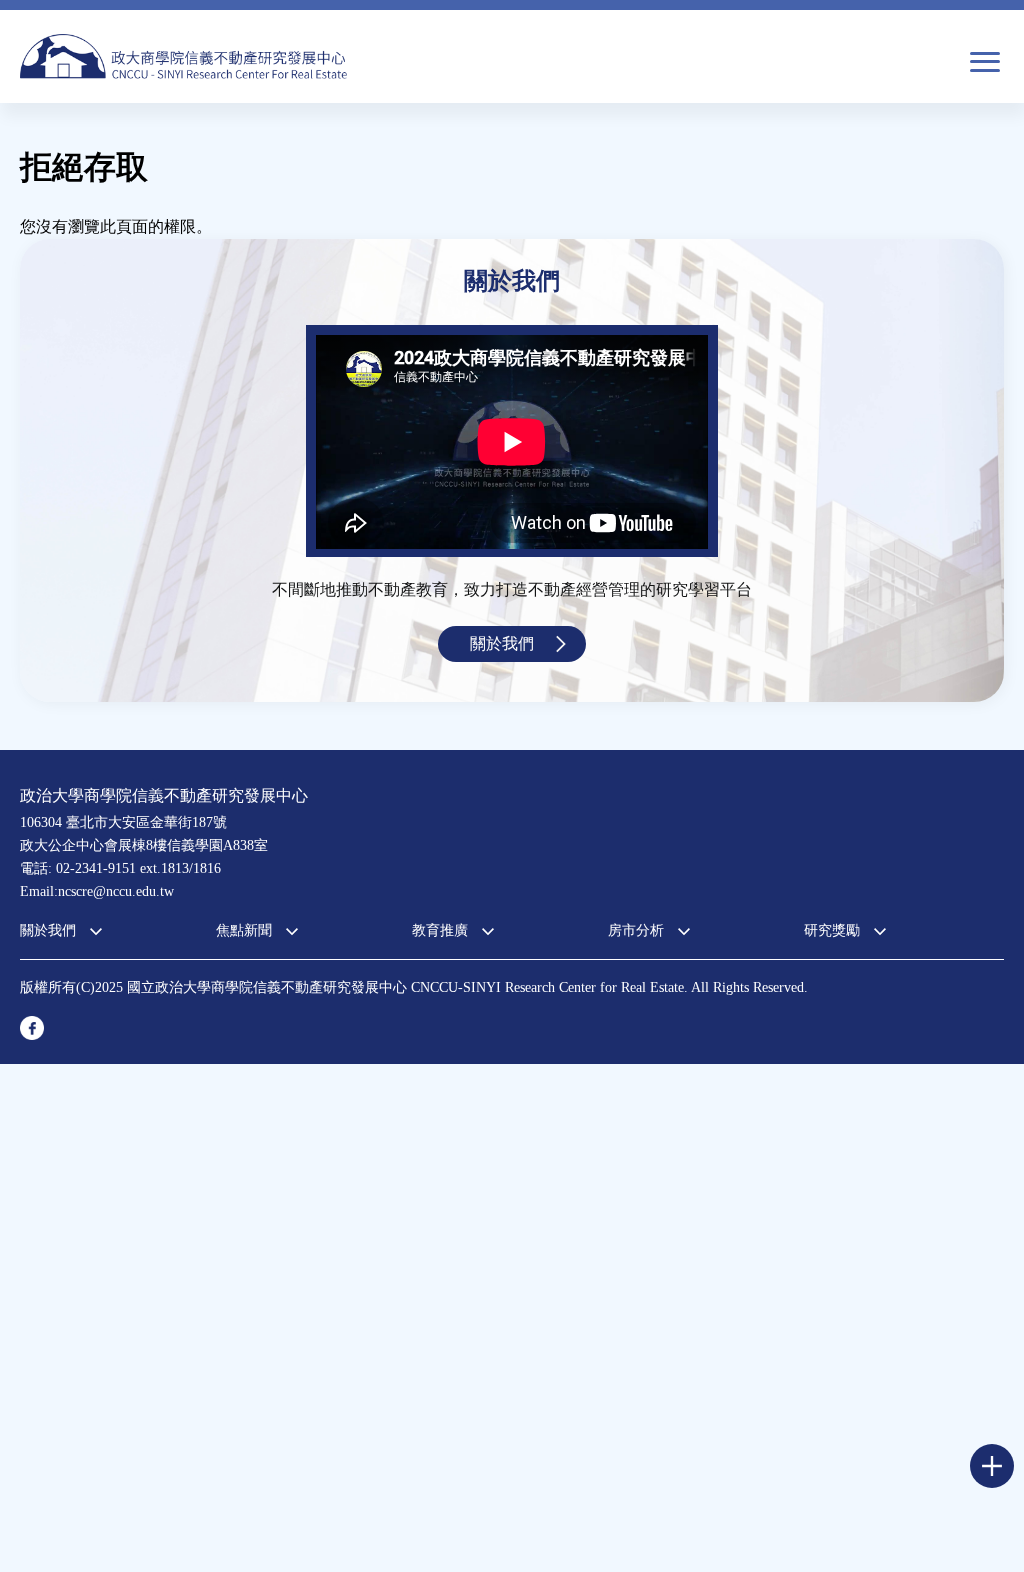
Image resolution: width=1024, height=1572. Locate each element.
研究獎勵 (832, 930)
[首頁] (183, 56)
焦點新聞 (244, 930)
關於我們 (502, 643)
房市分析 (636, 930)
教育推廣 (440, 930)
